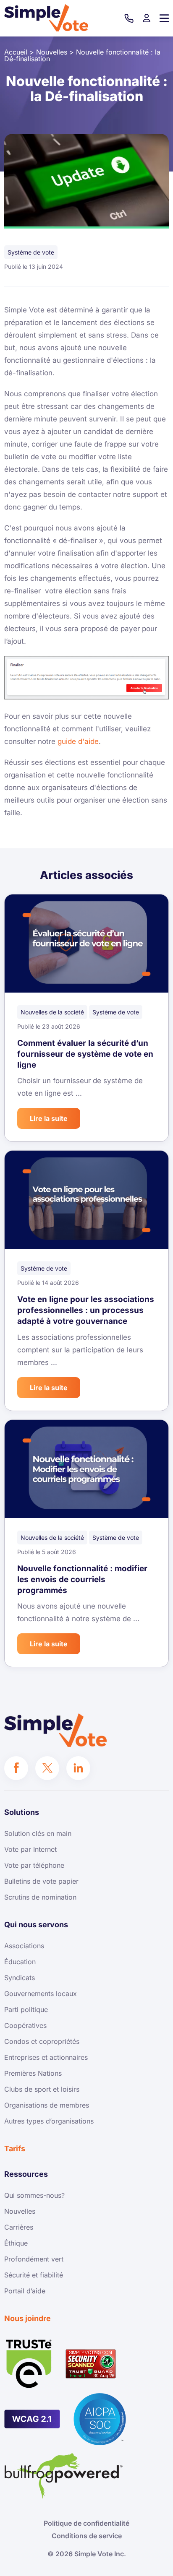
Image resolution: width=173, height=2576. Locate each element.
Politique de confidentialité (86, 2523)
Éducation (20, 1962)
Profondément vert (34, 2259)
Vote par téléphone (34, 1865)
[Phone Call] (129, 18)
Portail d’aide (25, 2291)
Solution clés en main (38, 1833)
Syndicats (20, 1978)
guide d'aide (78, 741)
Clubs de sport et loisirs (42, 2089)
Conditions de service (87, 2536)
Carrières (19, 2227)
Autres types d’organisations (49, 2121)
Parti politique (26, 2009)
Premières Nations (33, 2073)
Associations (24, 1946)
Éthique (16, 2243)
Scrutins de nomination (40, 1897)
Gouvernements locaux (41, 1994)
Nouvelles (20, 2211)
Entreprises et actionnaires (46, 2057)
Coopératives (25, 2025)
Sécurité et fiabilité (34, 2275)
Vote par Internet (30, 1849)
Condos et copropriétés (42, 2041)
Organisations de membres (47, 2105)
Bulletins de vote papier (41, 1881)
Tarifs (15, 2148)
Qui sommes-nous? (34, 2195)
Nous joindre (28, 2318)
